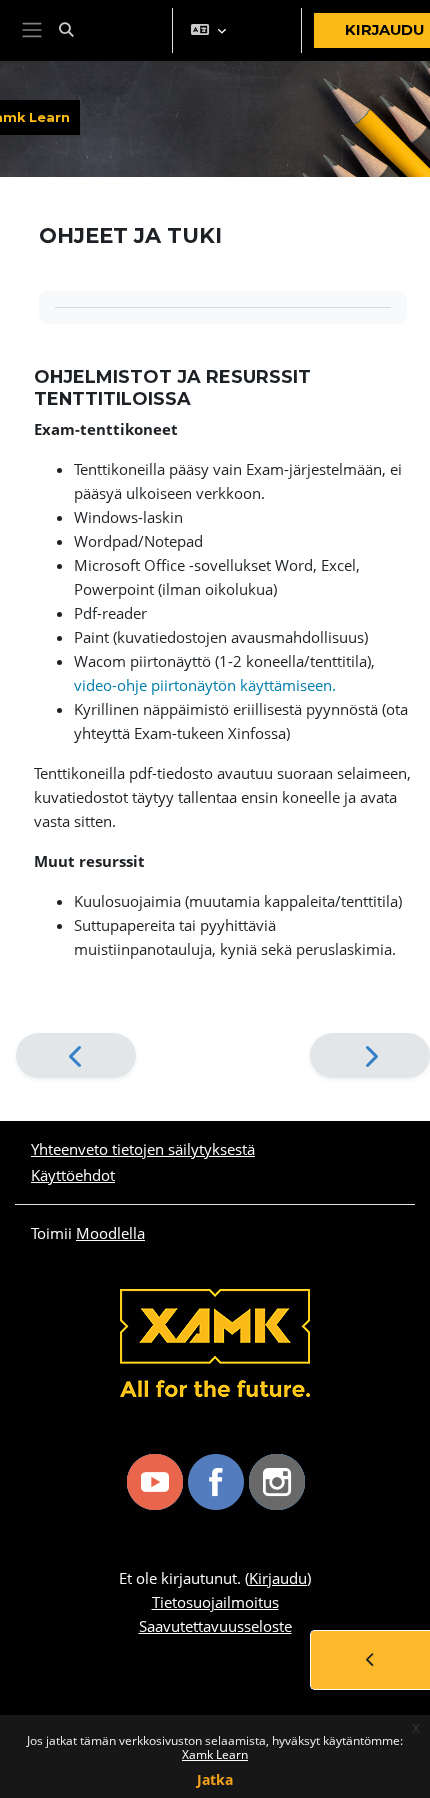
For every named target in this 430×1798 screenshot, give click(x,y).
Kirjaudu (278, 1578)
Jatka (215, 1779)
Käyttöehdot (73, 1175)
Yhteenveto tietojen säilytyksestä (143, 1149)
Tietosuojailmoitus (215, 1602)
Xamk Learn (215, 1754)
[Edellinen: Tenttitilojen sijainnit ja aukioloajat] (76, 1055)
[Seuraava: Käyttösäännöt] (370, 1055)
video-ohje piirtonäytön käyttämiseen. (205, 685)
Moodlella (110, 1233)
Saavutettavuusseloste (215, 1626)
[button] (108, 30)
